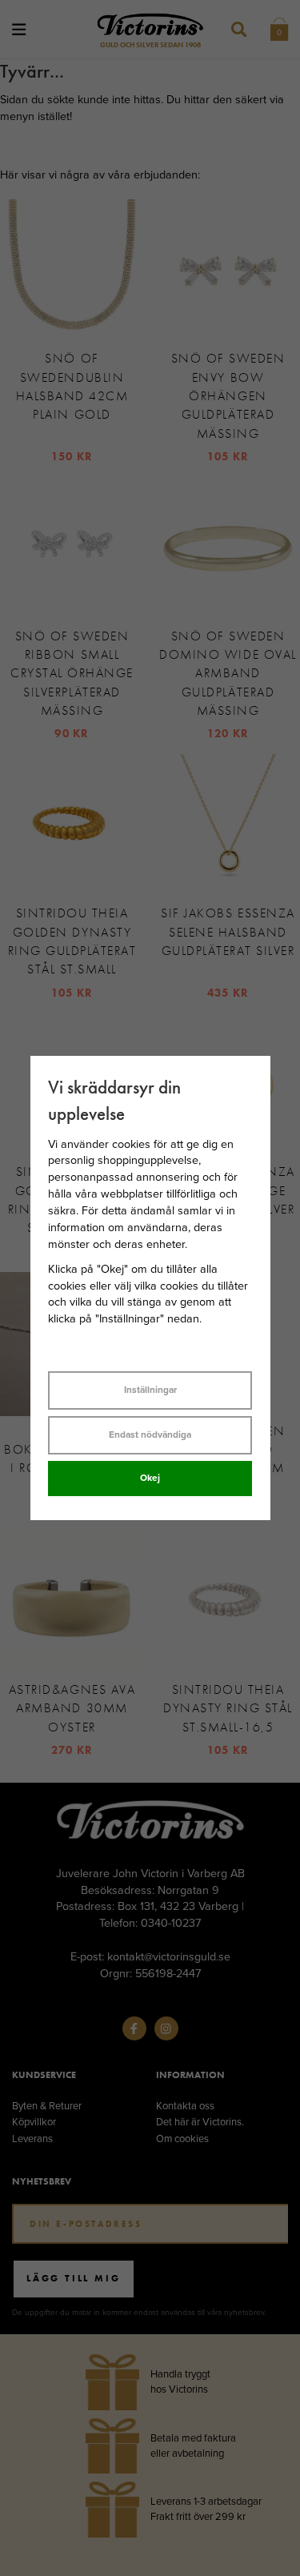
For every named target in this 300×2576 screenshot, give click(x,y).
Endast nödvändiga (150, 1434)
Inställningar (150, 1390)
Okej (150, 1478)
